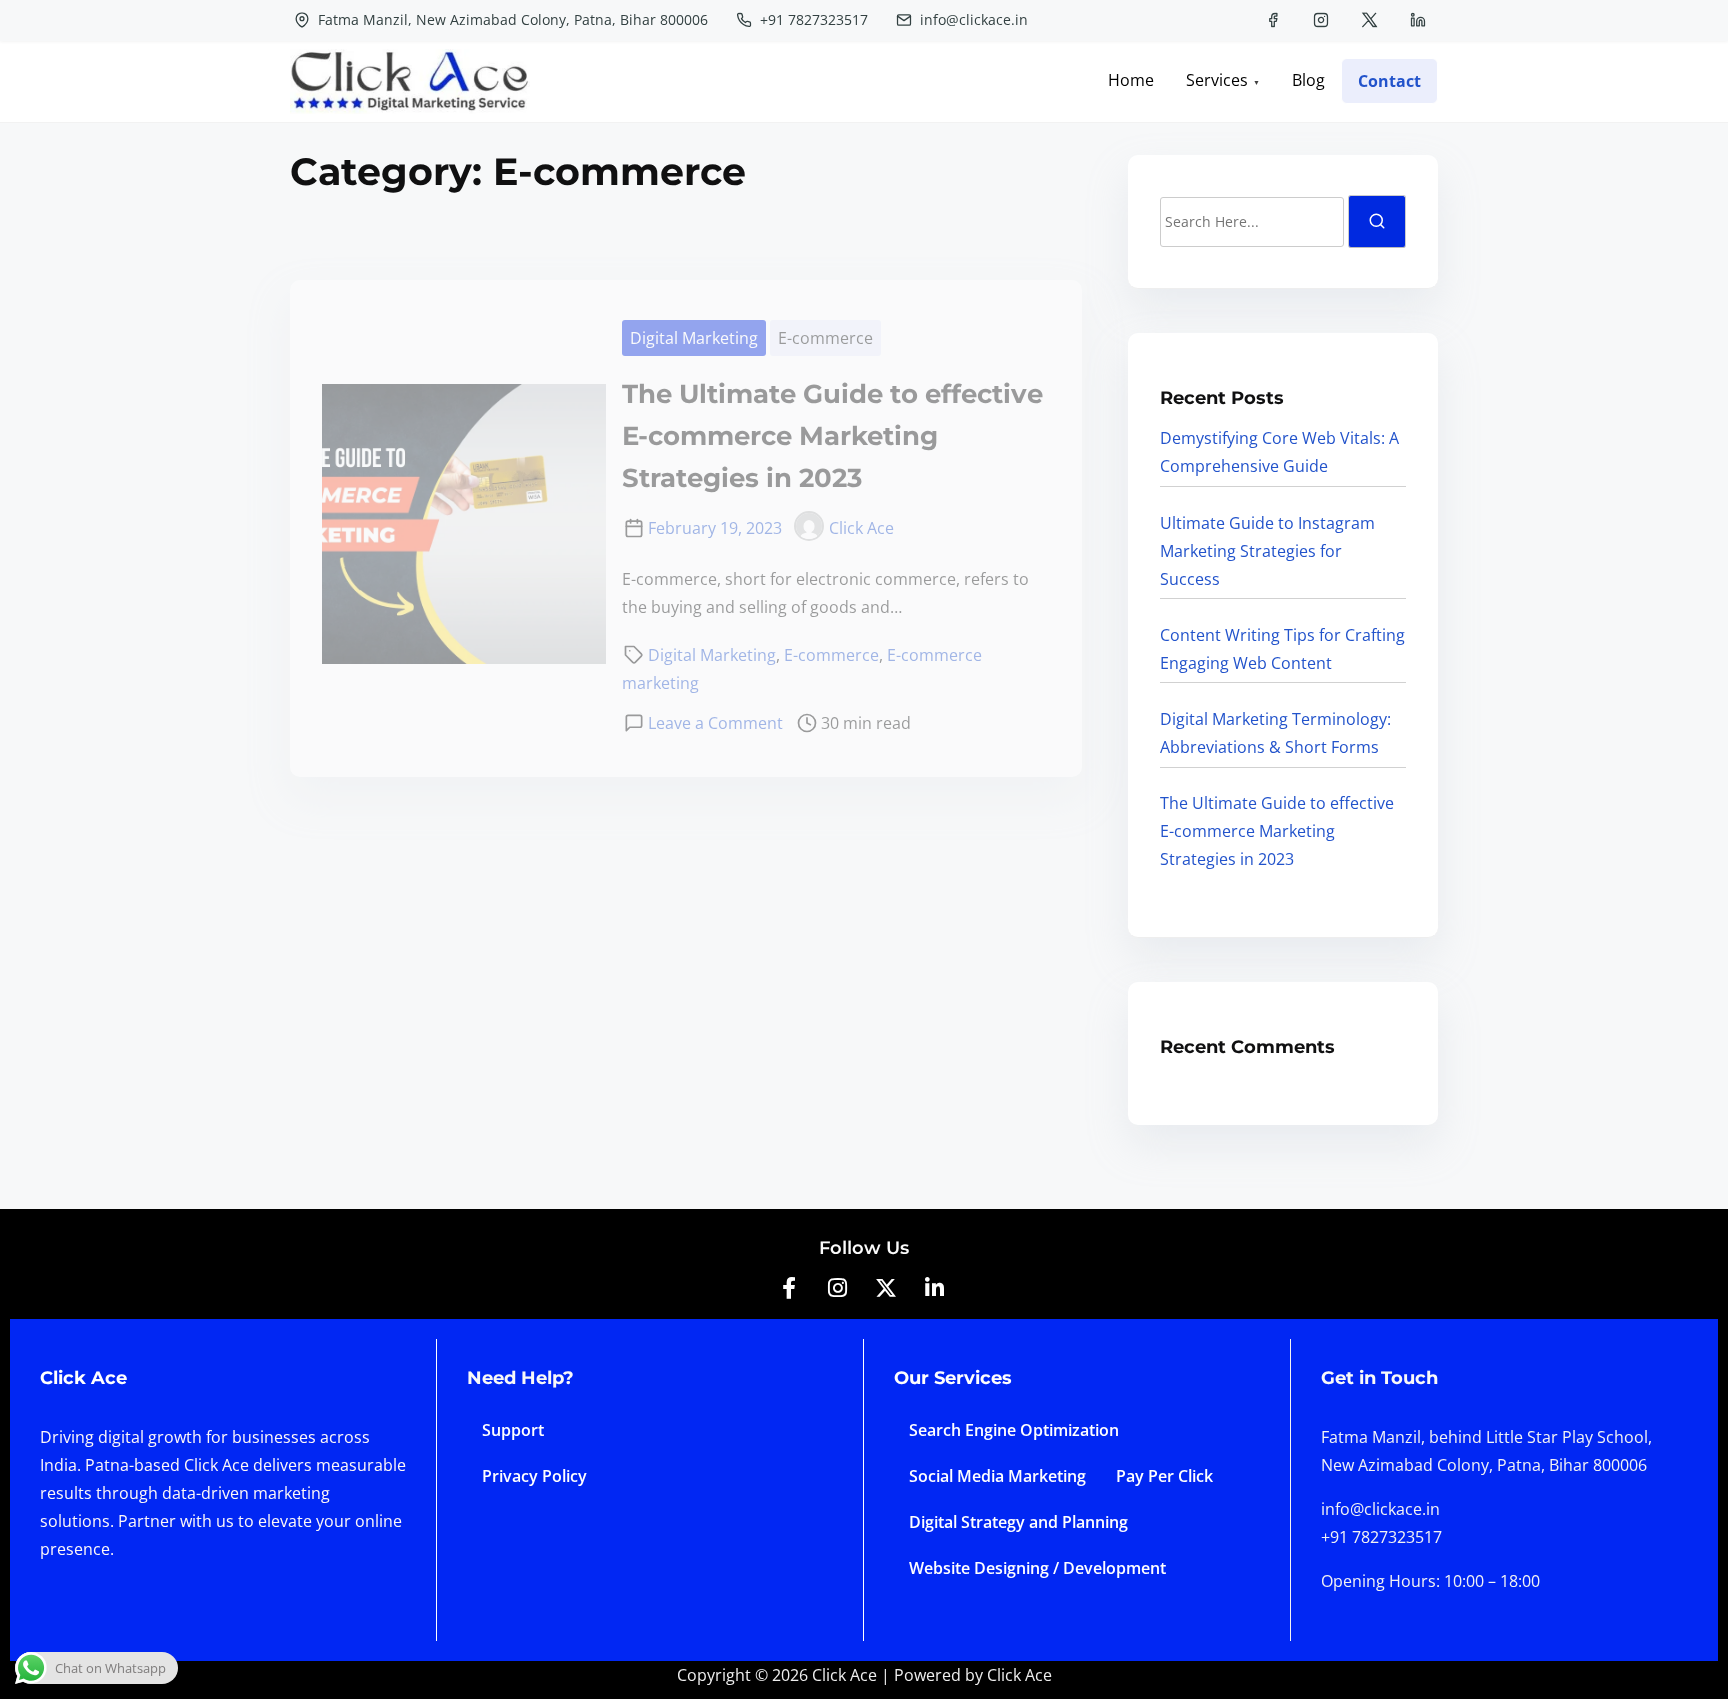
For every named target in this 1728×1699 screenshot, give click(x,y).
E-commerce (825, 338)
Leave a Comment (715, 723)
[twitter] (1369, 20)
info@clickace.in (972, 19)
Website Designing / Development (1037, 1568)
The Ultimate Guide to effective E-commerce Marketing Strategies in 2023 (832, 436)
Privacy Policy (534, 1476)
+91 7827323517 (812, 19)
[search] (1377, 221)
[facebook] (1273, 20)
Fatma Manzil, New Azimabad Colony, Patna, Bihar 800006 (511, 19)
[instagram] (1321, 20)
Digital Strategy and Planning (1018, 1522)
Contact (1389, 81)
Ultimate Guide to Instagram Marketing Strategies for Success (1267, 551)
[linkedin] (1418, 20)
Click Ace (861, 528)
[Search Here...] (1252, 222)
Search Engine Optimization (1014, 1430)
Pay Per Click (1164, 1476)
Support (513, 1430)
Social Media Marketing (997, 1476)
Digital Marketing (694, 338)
